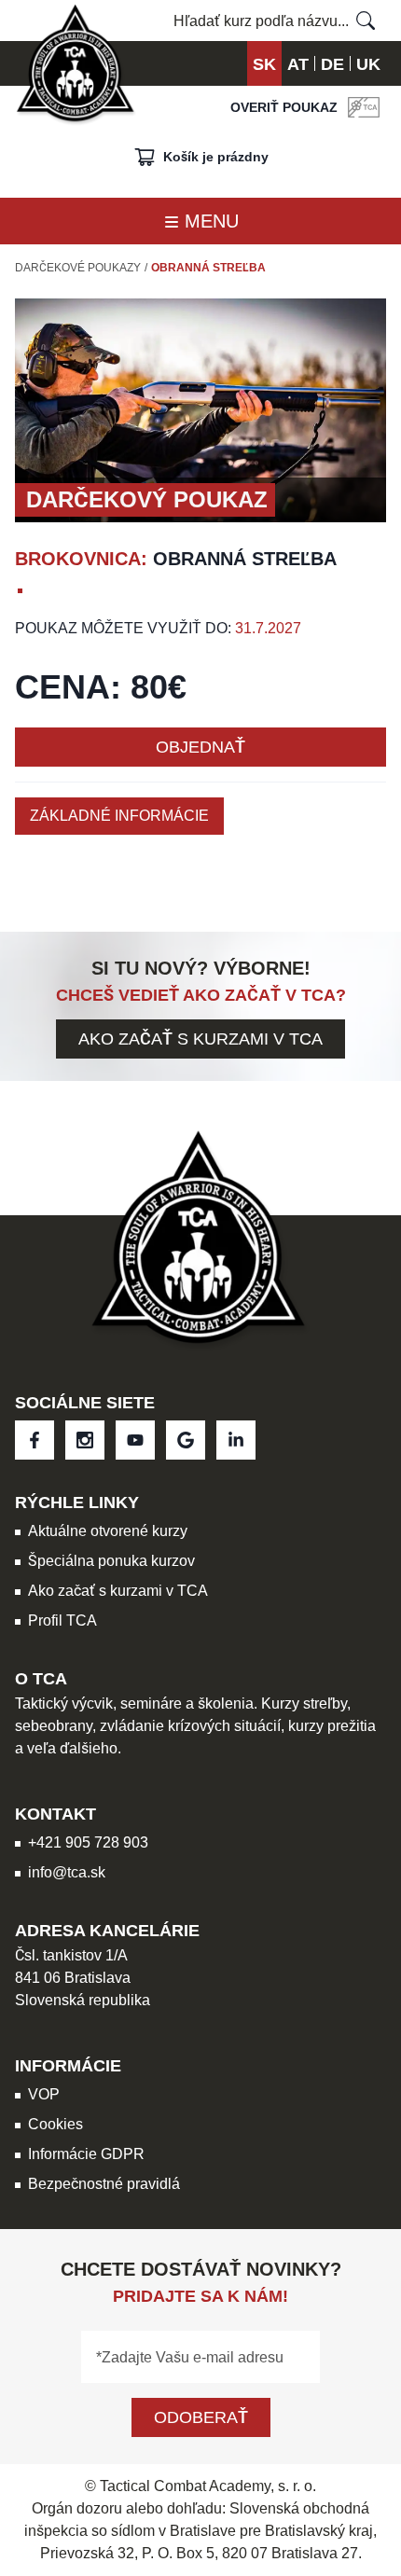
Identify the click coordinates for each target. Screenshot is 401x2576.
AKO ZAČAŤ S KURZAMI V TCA (200, 1039)
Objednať (200, 747)
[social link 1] (85, 1440)
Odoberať (201, 2417)
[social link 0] (35, 1440)
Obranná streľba (208, 268)
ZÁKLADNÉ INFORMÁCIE (119, 816)
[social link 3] (186, 1440)
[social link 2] (135, 1440)
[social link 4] (236, 1440)
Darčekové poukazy (78, 268)
